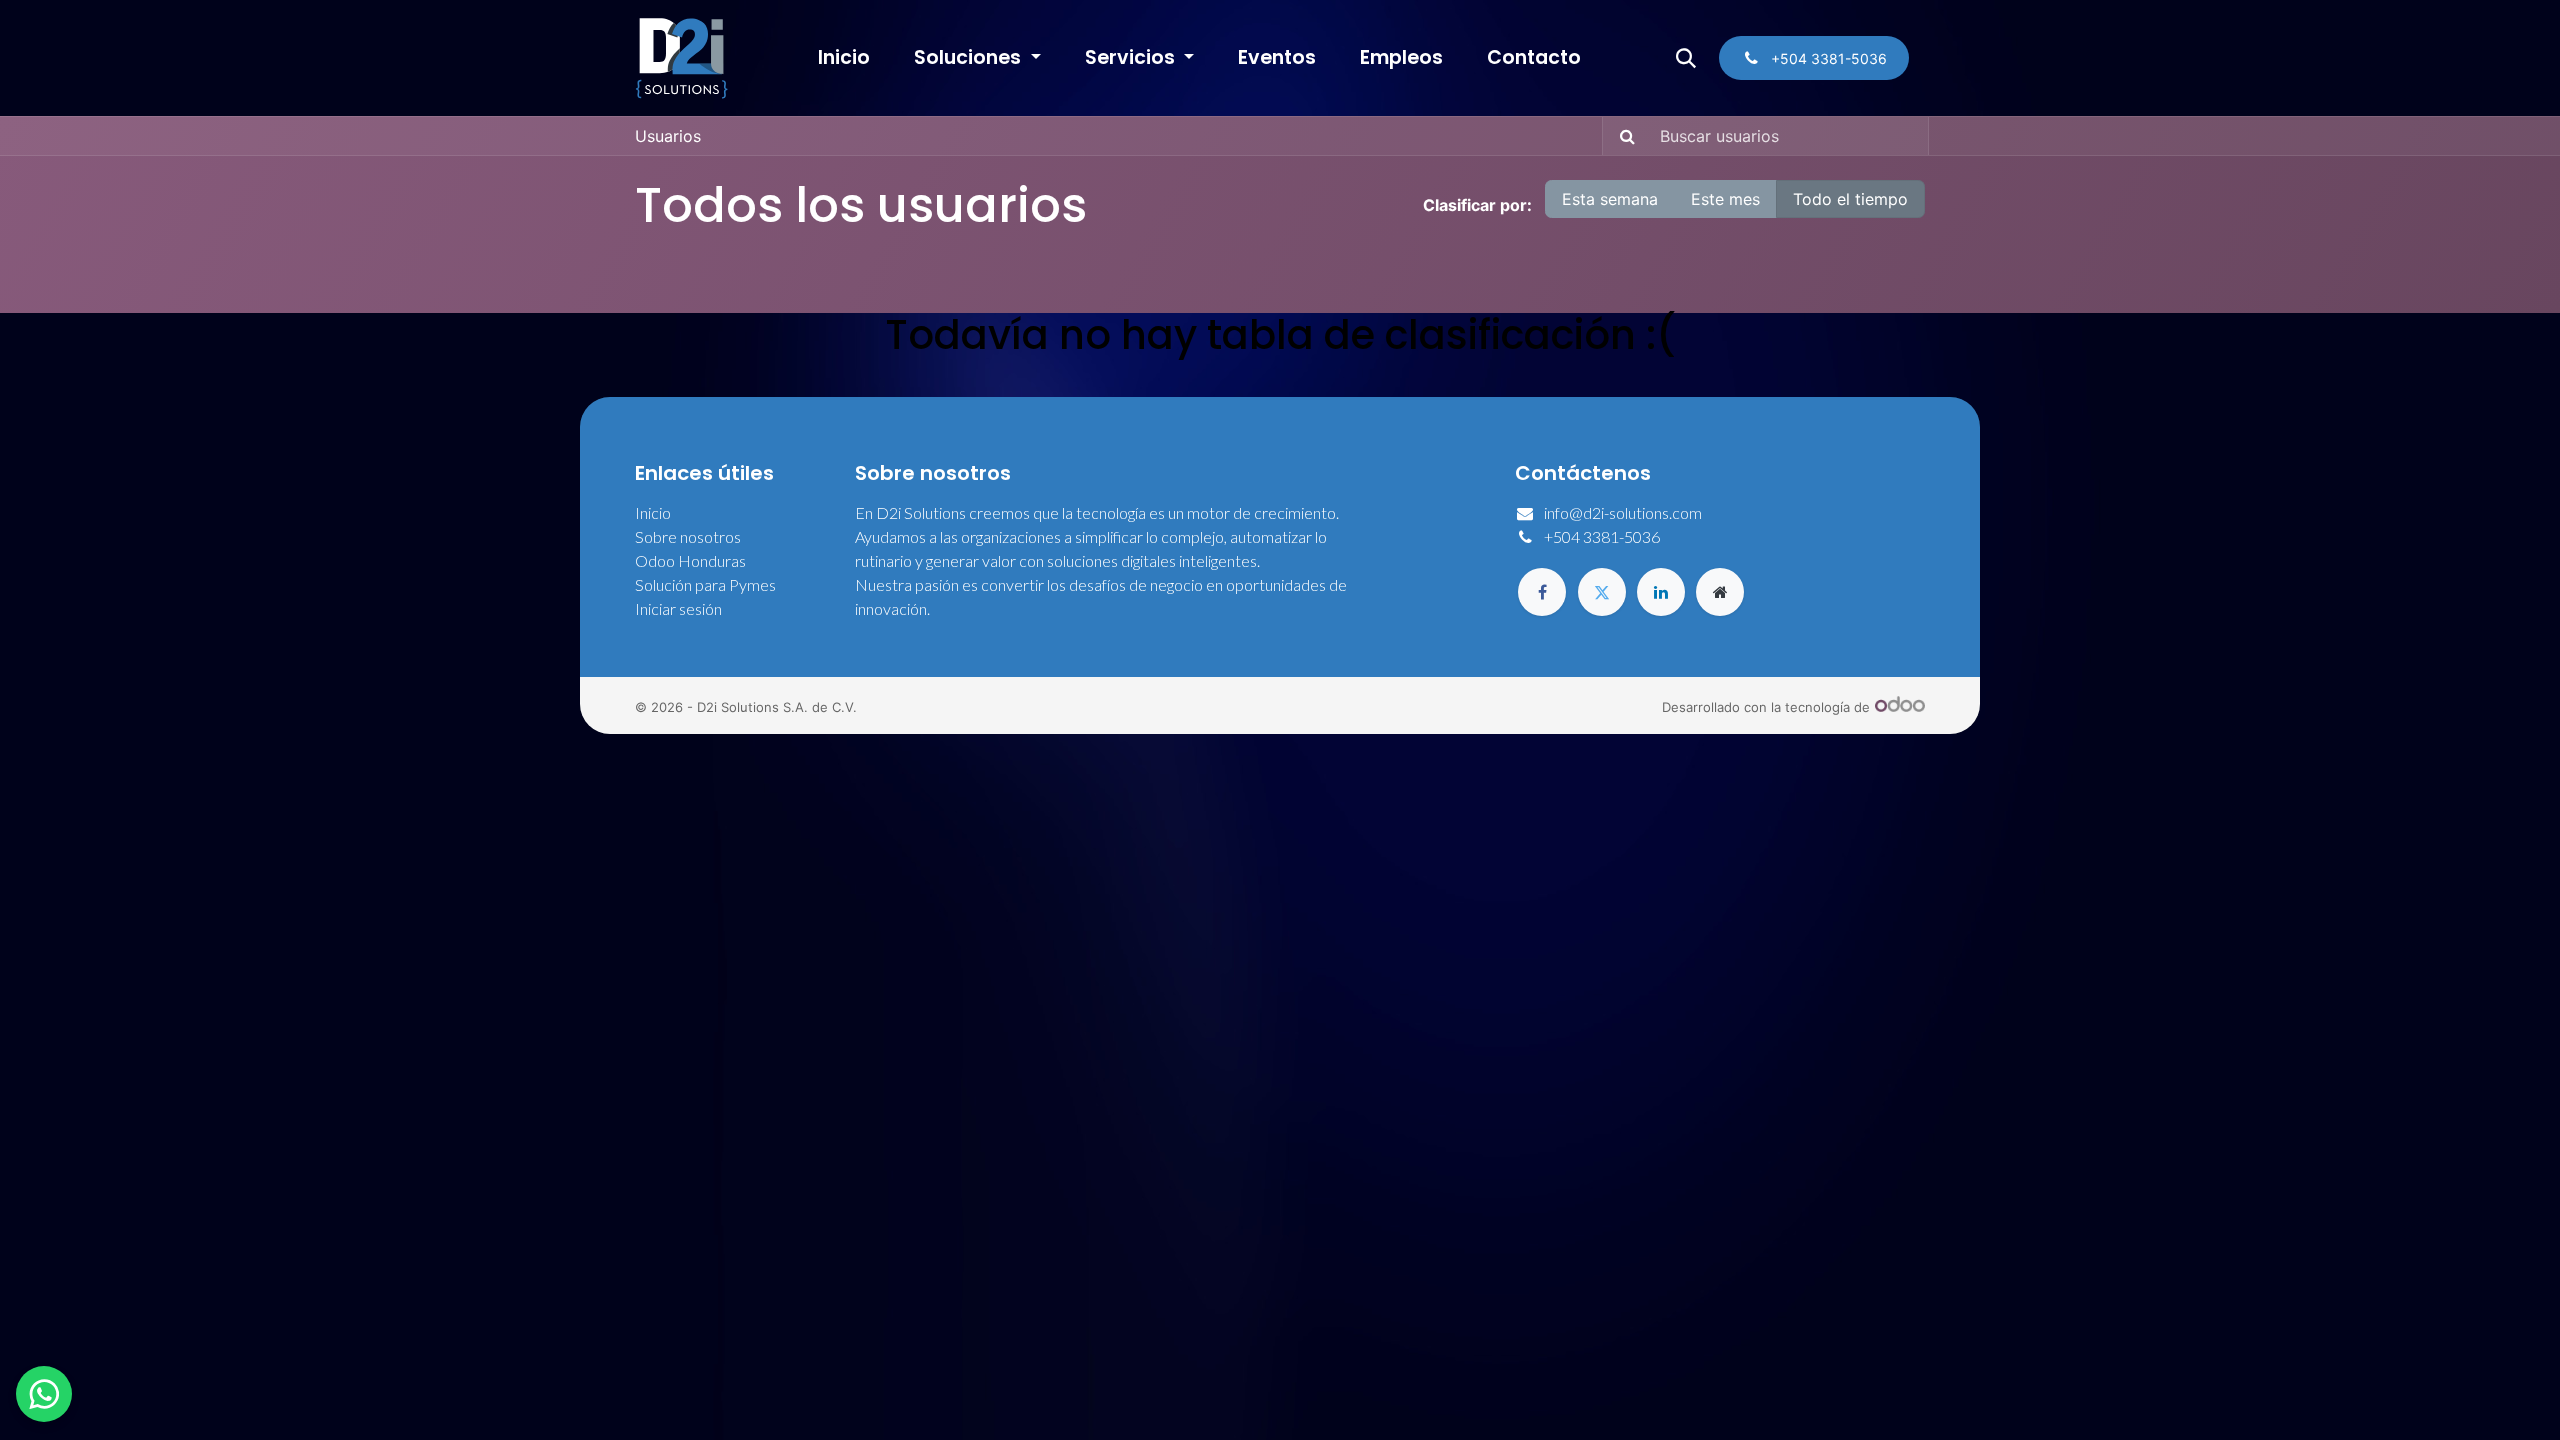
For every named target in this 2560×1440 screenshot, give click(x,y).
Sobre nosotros (688, 536)
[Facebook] (1542, 592)
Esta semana (1610, 199)
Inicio (653, 512)
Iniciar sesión (678, 608)
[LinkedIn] (1661, 592)
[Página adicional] (1720, 592)
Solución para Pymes (705, 584)
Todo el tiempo (1850, 199)
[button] (1686, 58)
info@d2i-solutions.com (1623, 512)
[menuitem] (844, 58)
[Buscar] (1621, 136)
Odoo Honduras (690, 560)
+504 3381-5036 (1602, 536)
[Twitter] (1602, 592)
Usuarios (668, 136)
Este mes (1725, 199)
